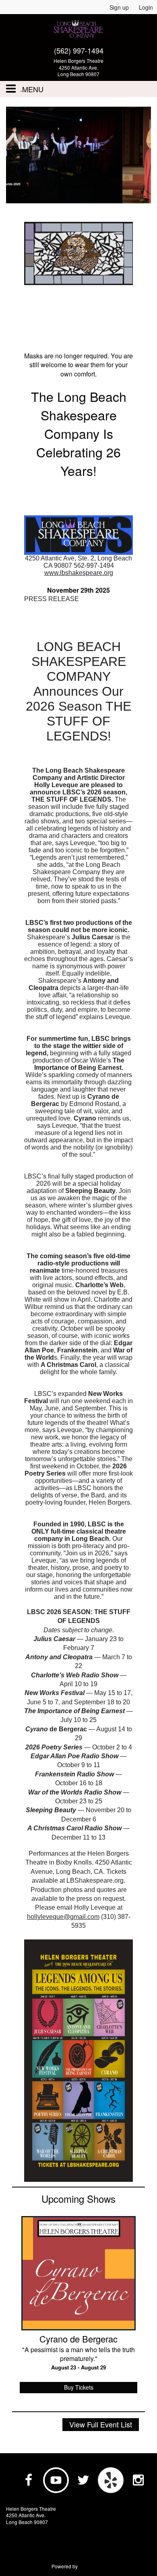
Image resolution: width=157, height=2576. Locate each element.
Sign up (119, 7)
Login (146, 7)
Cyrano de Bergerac (78, 2339)
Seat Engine (92, 2566)
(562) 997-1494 (79, 50)
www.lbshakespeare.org (79, 573)
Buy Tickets (79, 2387)
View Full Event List (101, 2424)
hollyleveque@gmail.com (63, 1917)
